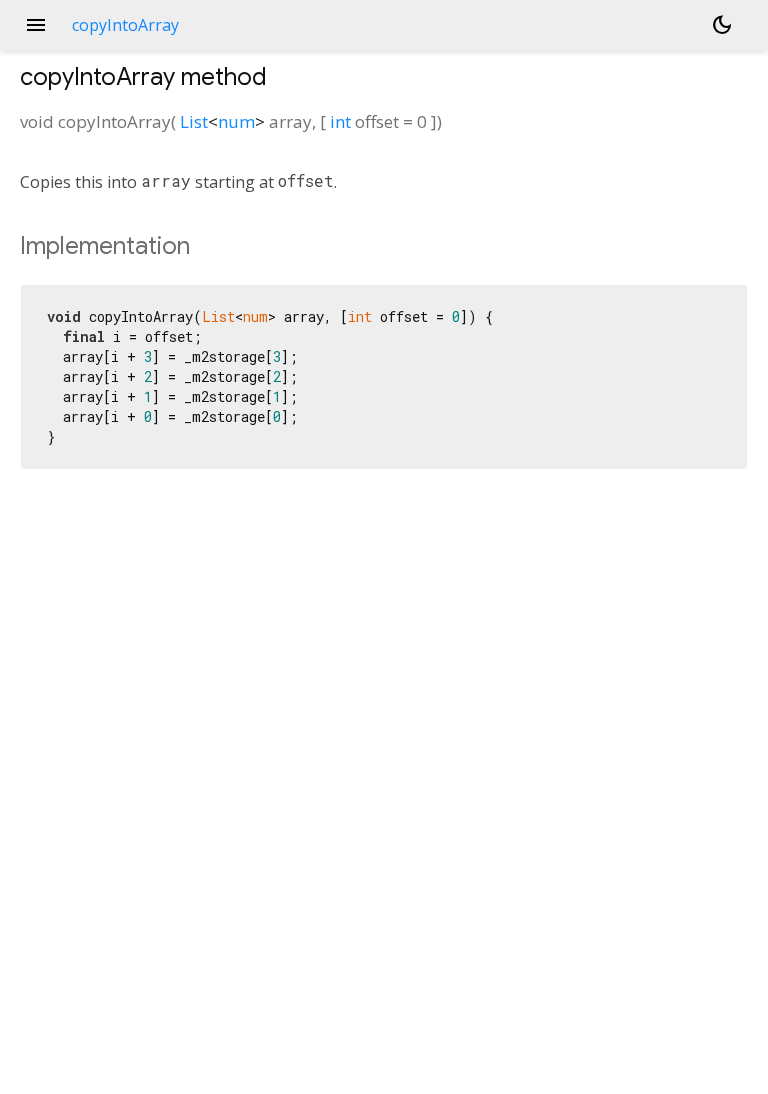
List (194, 121)
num (236, 121)
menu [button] (36, 25)
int (340, 121)
